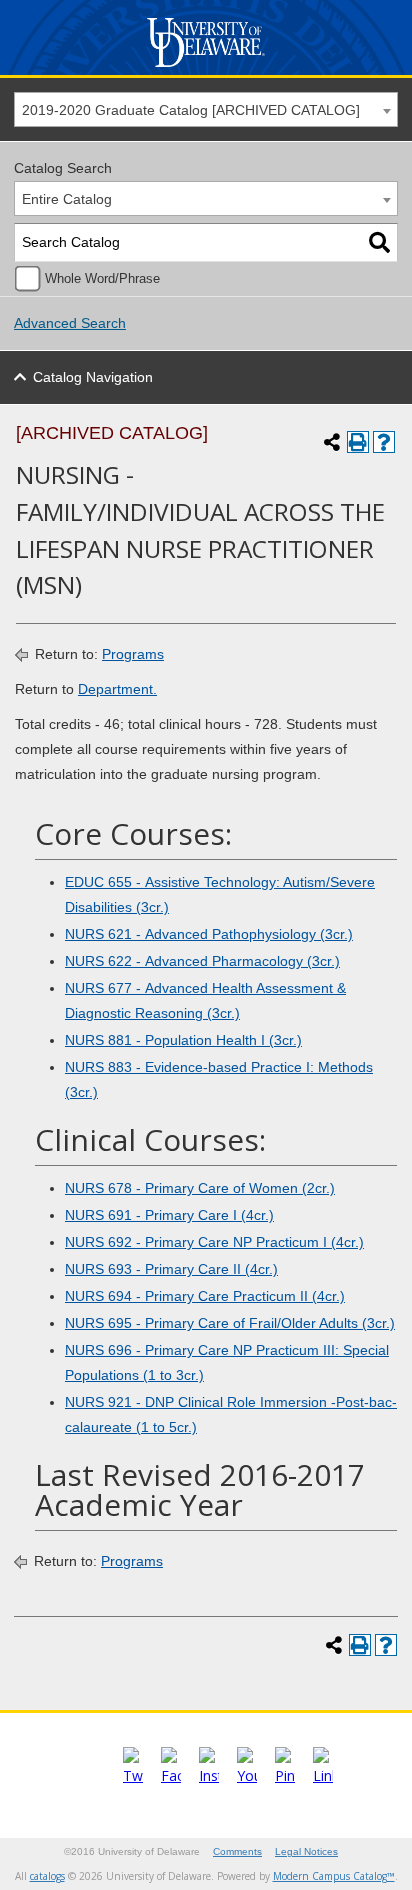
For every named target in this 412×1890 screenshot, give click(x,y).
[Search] (379, 242)
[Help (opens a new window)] (384, 442)
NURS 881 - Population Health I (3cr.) (183, 1040)
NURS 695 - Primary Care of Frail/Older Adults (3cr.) (230, 1323)
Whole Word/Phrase (102, 279)
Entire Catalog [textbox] (67, 199)
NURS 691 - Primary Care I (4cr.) (169, 1215)
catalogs (47, 1876)
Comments (237, 1851)
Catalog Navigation (93, 377)
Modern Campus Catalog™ (334, 1876)
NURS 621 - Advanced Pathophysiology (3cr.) (209, 934)
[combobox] (206, 109)
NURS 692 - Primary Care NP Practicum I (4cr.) (214, 1242)
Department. (117, 689)
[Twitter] (133, 1775)
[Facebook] (171, 1775)
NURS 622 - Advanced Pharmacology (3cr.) (202, 961)
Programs (133, 654)
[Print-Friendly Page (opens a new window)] (358, 442)
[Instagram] (209, 1775)
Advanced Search (70, 323)
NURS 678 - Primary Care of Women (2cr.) (200, 1188)
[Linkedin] (323, 1775)
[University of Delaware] (205, 67)
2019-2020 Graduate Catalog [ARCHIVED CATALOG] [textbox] (191, 110)
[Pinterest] (285, 1775)
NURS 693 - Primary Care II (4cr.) (171, 1269)
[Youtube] (247, 1775)
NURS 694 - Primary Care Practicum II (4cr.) (205, 1296)
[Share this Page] (332, 442)
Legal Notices (306, 1851)
